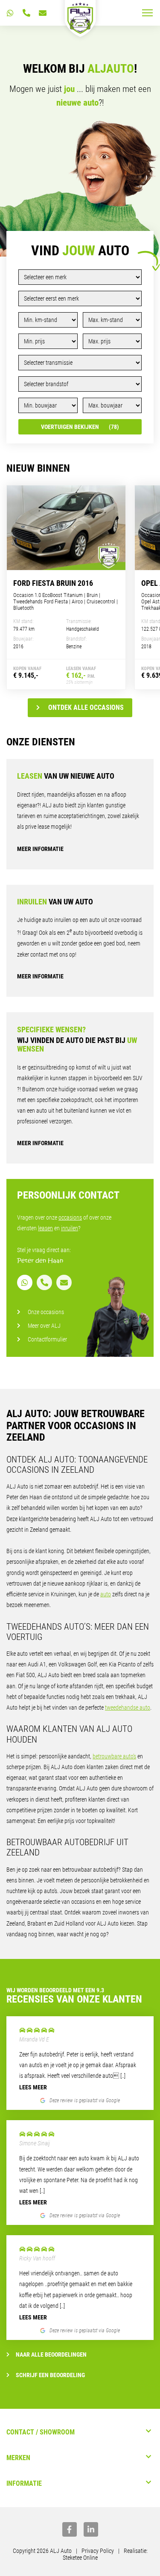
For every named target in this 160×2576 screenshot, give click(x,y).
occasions (70, 1217)
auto (106, 1594)
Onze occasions (46, 1312)
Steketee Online (80, 2558)
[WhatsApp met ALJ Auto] (10, 13)
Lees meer (33, 2087)
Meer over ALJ (44, 1326)
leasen (45, 1228)
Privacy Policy (98, 2551)
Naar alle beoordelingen (51, 2354)
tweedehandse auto (128, 1707)
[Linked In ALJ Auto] (91, 2529)
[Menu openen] (147, 13)
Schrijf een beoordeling (50, 2375)
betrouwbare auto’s (114, 1756)
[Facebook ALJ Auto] (70, 2529)
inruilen (70, 1228)
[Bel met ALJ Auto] (26, 13)
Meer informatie (40, 849)
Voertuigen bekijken (80, 427)
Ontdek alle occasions (86, 708)
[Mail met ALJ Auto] (43, 13)
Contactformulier (47, 1339)
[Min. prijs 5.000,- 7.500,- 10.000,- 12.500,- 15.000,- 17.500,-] (48, 341)
